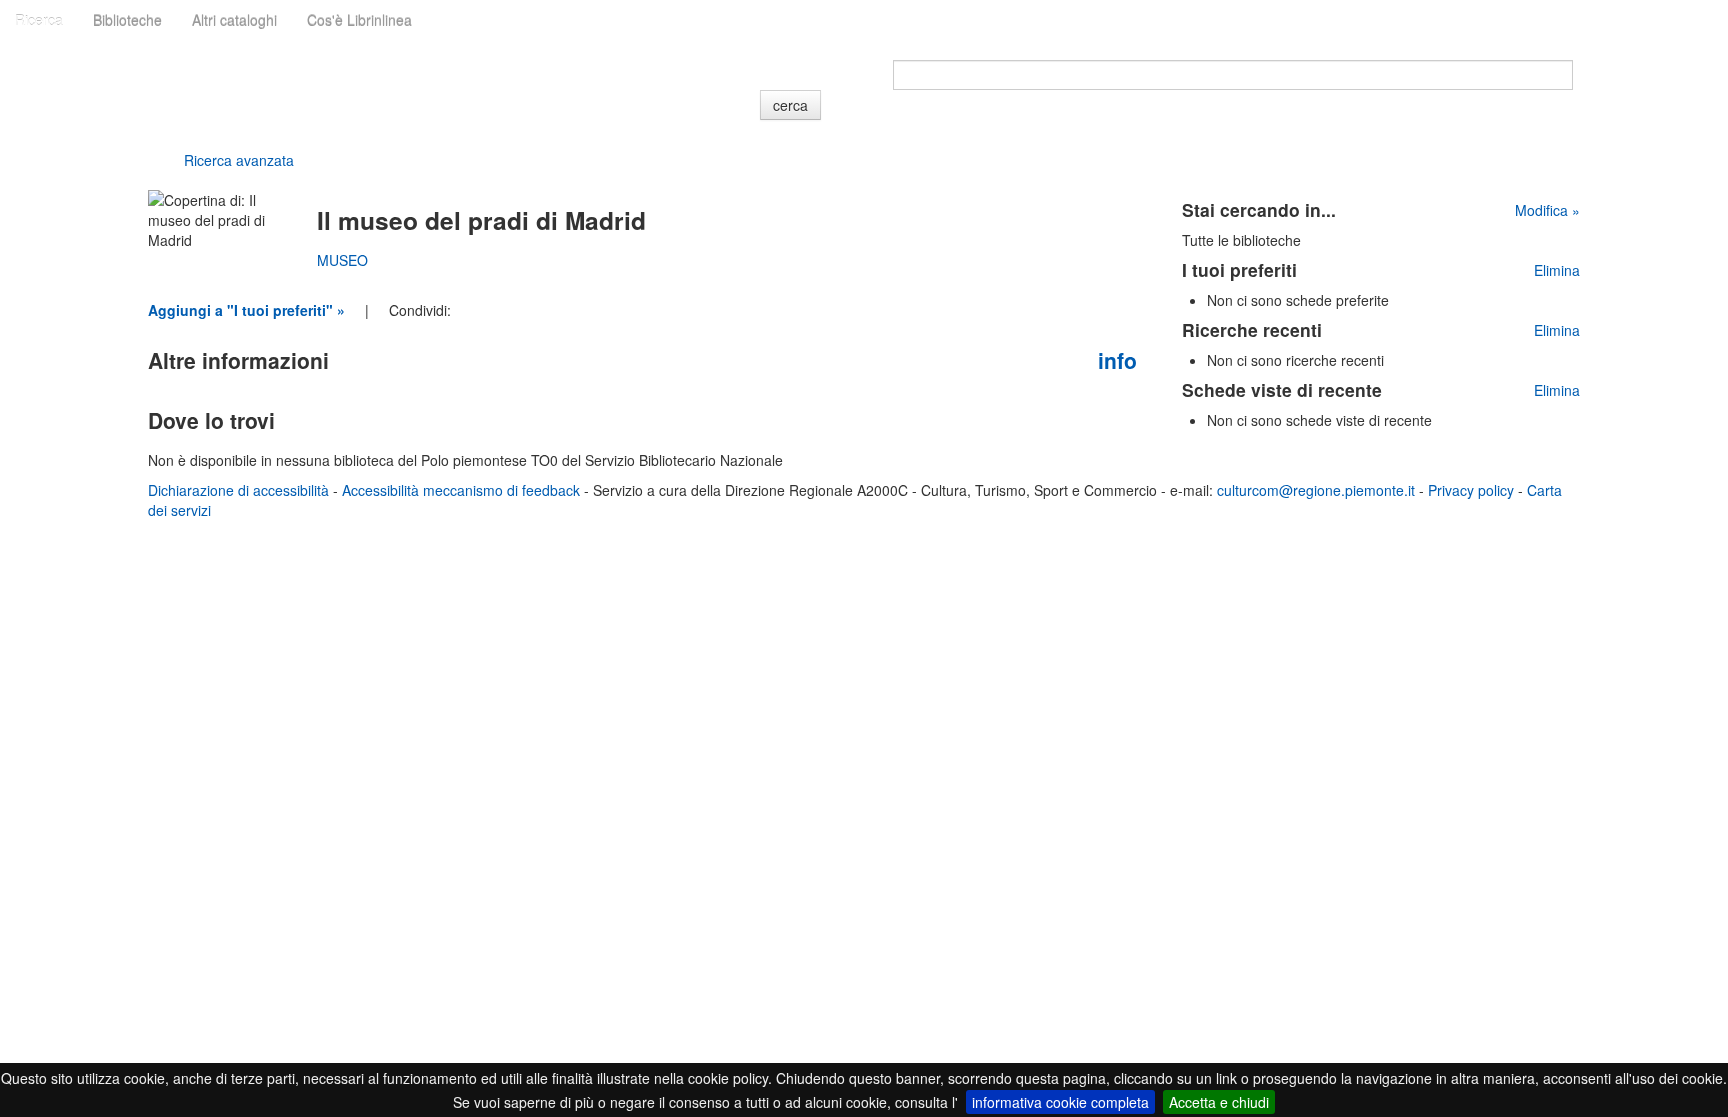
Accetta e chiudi (1219, 1102)
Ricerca (39, 20)
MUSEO (342, 260)
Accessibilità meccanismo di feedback (461, 490)
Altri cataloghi (234, 20)
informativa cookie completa (1060, 1102)
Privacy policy (1471, 490)
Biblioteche (127, 20)
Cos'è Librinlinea (359, 20)
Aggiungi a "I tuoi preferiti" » (246, 310)
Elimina (1557, 270)
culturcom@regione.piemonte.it (1316, 490)
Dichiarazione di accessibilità (238, 490)
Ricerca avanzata (239, 160)
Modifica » (1547, 210)
